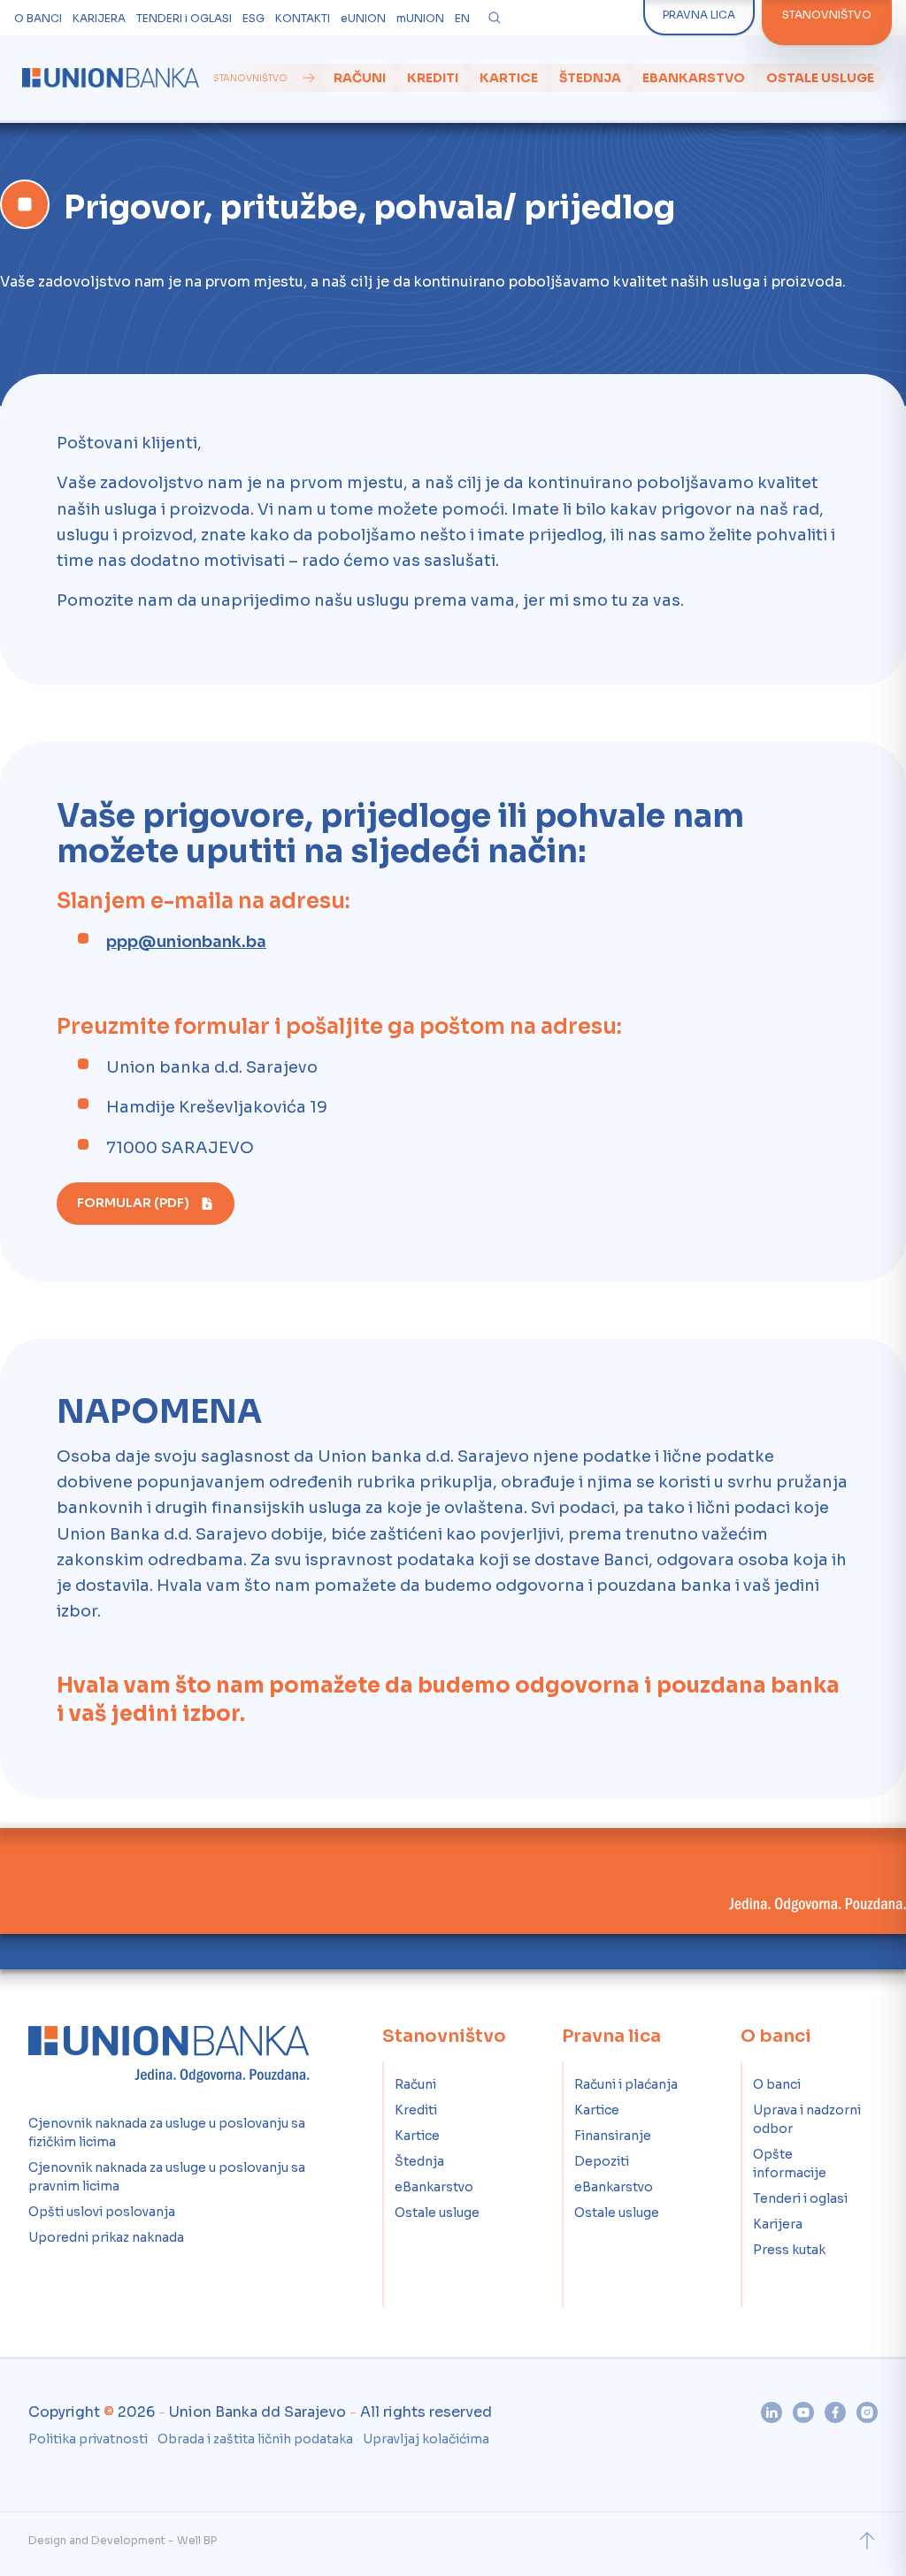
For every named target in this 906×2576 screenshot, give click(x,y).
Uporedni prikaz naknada (106, 2237)
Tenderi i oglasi (800, 2198)
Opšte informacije (790, 2163)
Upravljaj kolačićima (426, 2439)
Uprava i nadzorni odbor (807, 2119)
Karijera (778, 2224)
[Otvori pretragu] (495, 18)
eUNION (363, 18)
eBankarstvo (694, 78)
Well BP (197, 2540)
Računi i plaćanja (626, 2084)
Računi (360, 78)
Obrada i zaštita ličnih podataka (255, 2439)
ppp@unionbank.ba (186, 942)
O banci (777, 2084)
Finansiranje (613, 2136)
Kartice (509, 78)
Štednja (590, 78)
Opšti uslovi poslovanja (102, 2212)
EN (462, 18)
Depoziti (602, 2161)
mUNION (420, 18)
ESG (253, 18)
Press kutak (789, 2250)
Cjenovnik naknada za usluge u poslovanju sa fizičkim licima (167, 2133)
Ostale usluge (820, 78)
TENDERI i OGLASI (184, 18)
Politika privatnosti (88, 2439)
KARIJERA (99, 18)
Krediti (433, 78)
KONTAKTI (303, 18)
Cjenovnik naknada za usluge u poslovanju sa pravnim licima (167, 2177)
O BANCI (38, 18)
